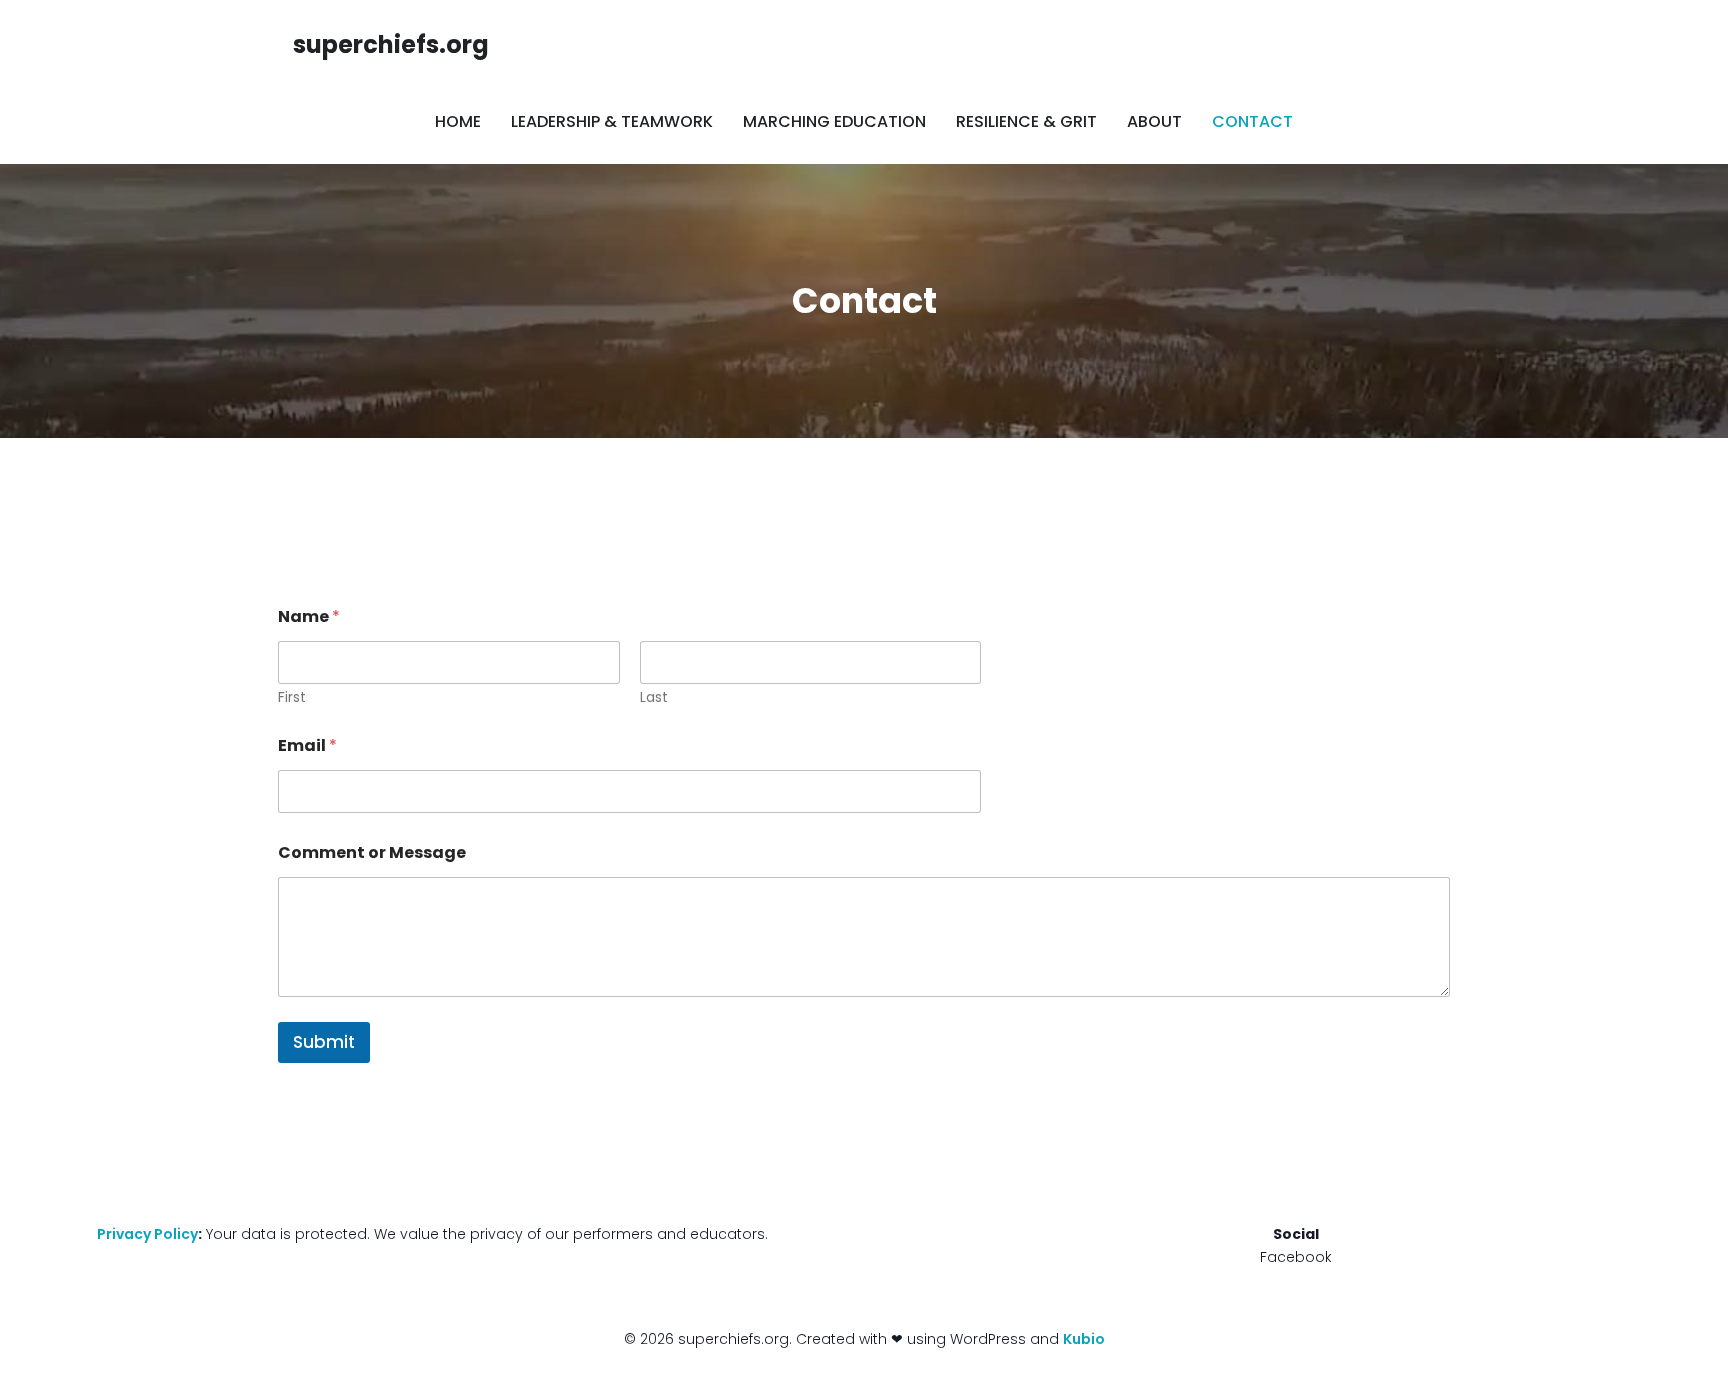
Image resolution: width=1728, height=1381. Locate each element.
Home (458, 121)
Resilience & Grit (1026, 121)
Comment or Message (372, 852)
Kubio (1084, 1339)
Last (654, 697)
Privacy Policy (147, 1234)
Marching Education (834, 121)
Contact (1252, 121)
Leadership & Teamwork (612, 121)
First (292, 697)
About (1154, 121)
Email (307, 745)
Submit (324, 1042)
